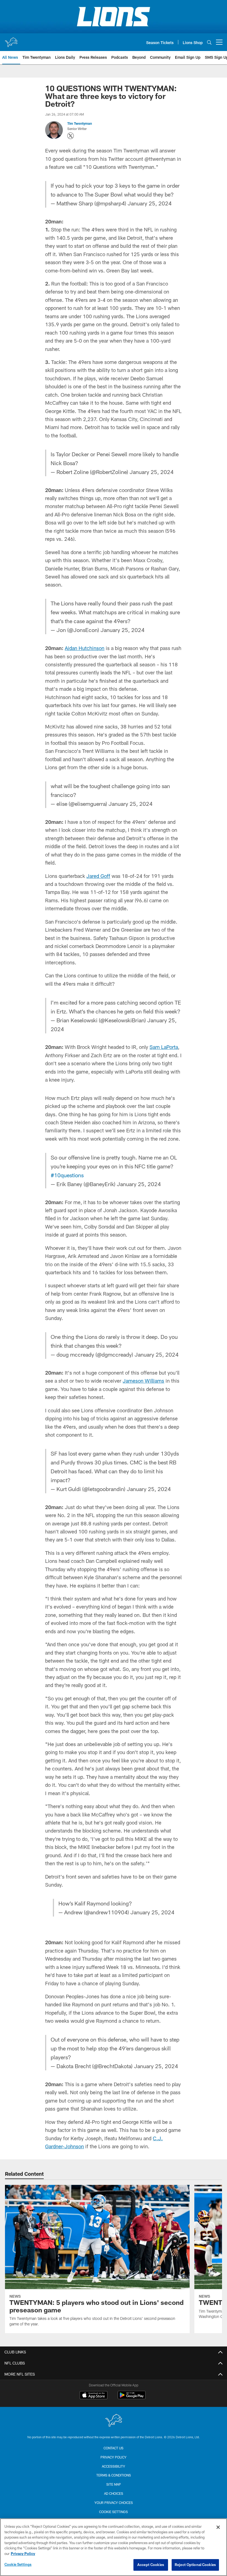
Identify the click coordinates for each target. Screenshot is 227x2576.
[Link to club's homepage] (11, 40)
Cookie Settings (114, 2512)
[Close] (218, 2527)
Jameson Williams (143, 1381)
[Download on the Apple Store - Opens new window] (94, 2396)
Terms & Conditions (114, 2475)
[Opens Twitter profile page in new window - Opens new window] (71, 136)
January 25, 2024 (150, 203)
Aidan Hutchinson (85, 648)
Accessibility (114, 2466)
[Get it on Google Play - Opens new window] (132, 2398)
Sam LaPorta (164, 1047)
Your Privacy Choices (114, 2503)
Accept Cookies (151, 2565)
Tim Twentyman (80, 123)
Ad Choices (114, 2493)
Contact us (114, 2448)
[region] (114, 2547)
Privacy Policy (114, 2457)
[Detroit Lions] (114, 2421)
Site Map (114, 2484)
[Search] (209, 42)
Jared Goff (98, 876)
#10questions (67, 1175)
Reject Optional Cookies (195, 2565)
